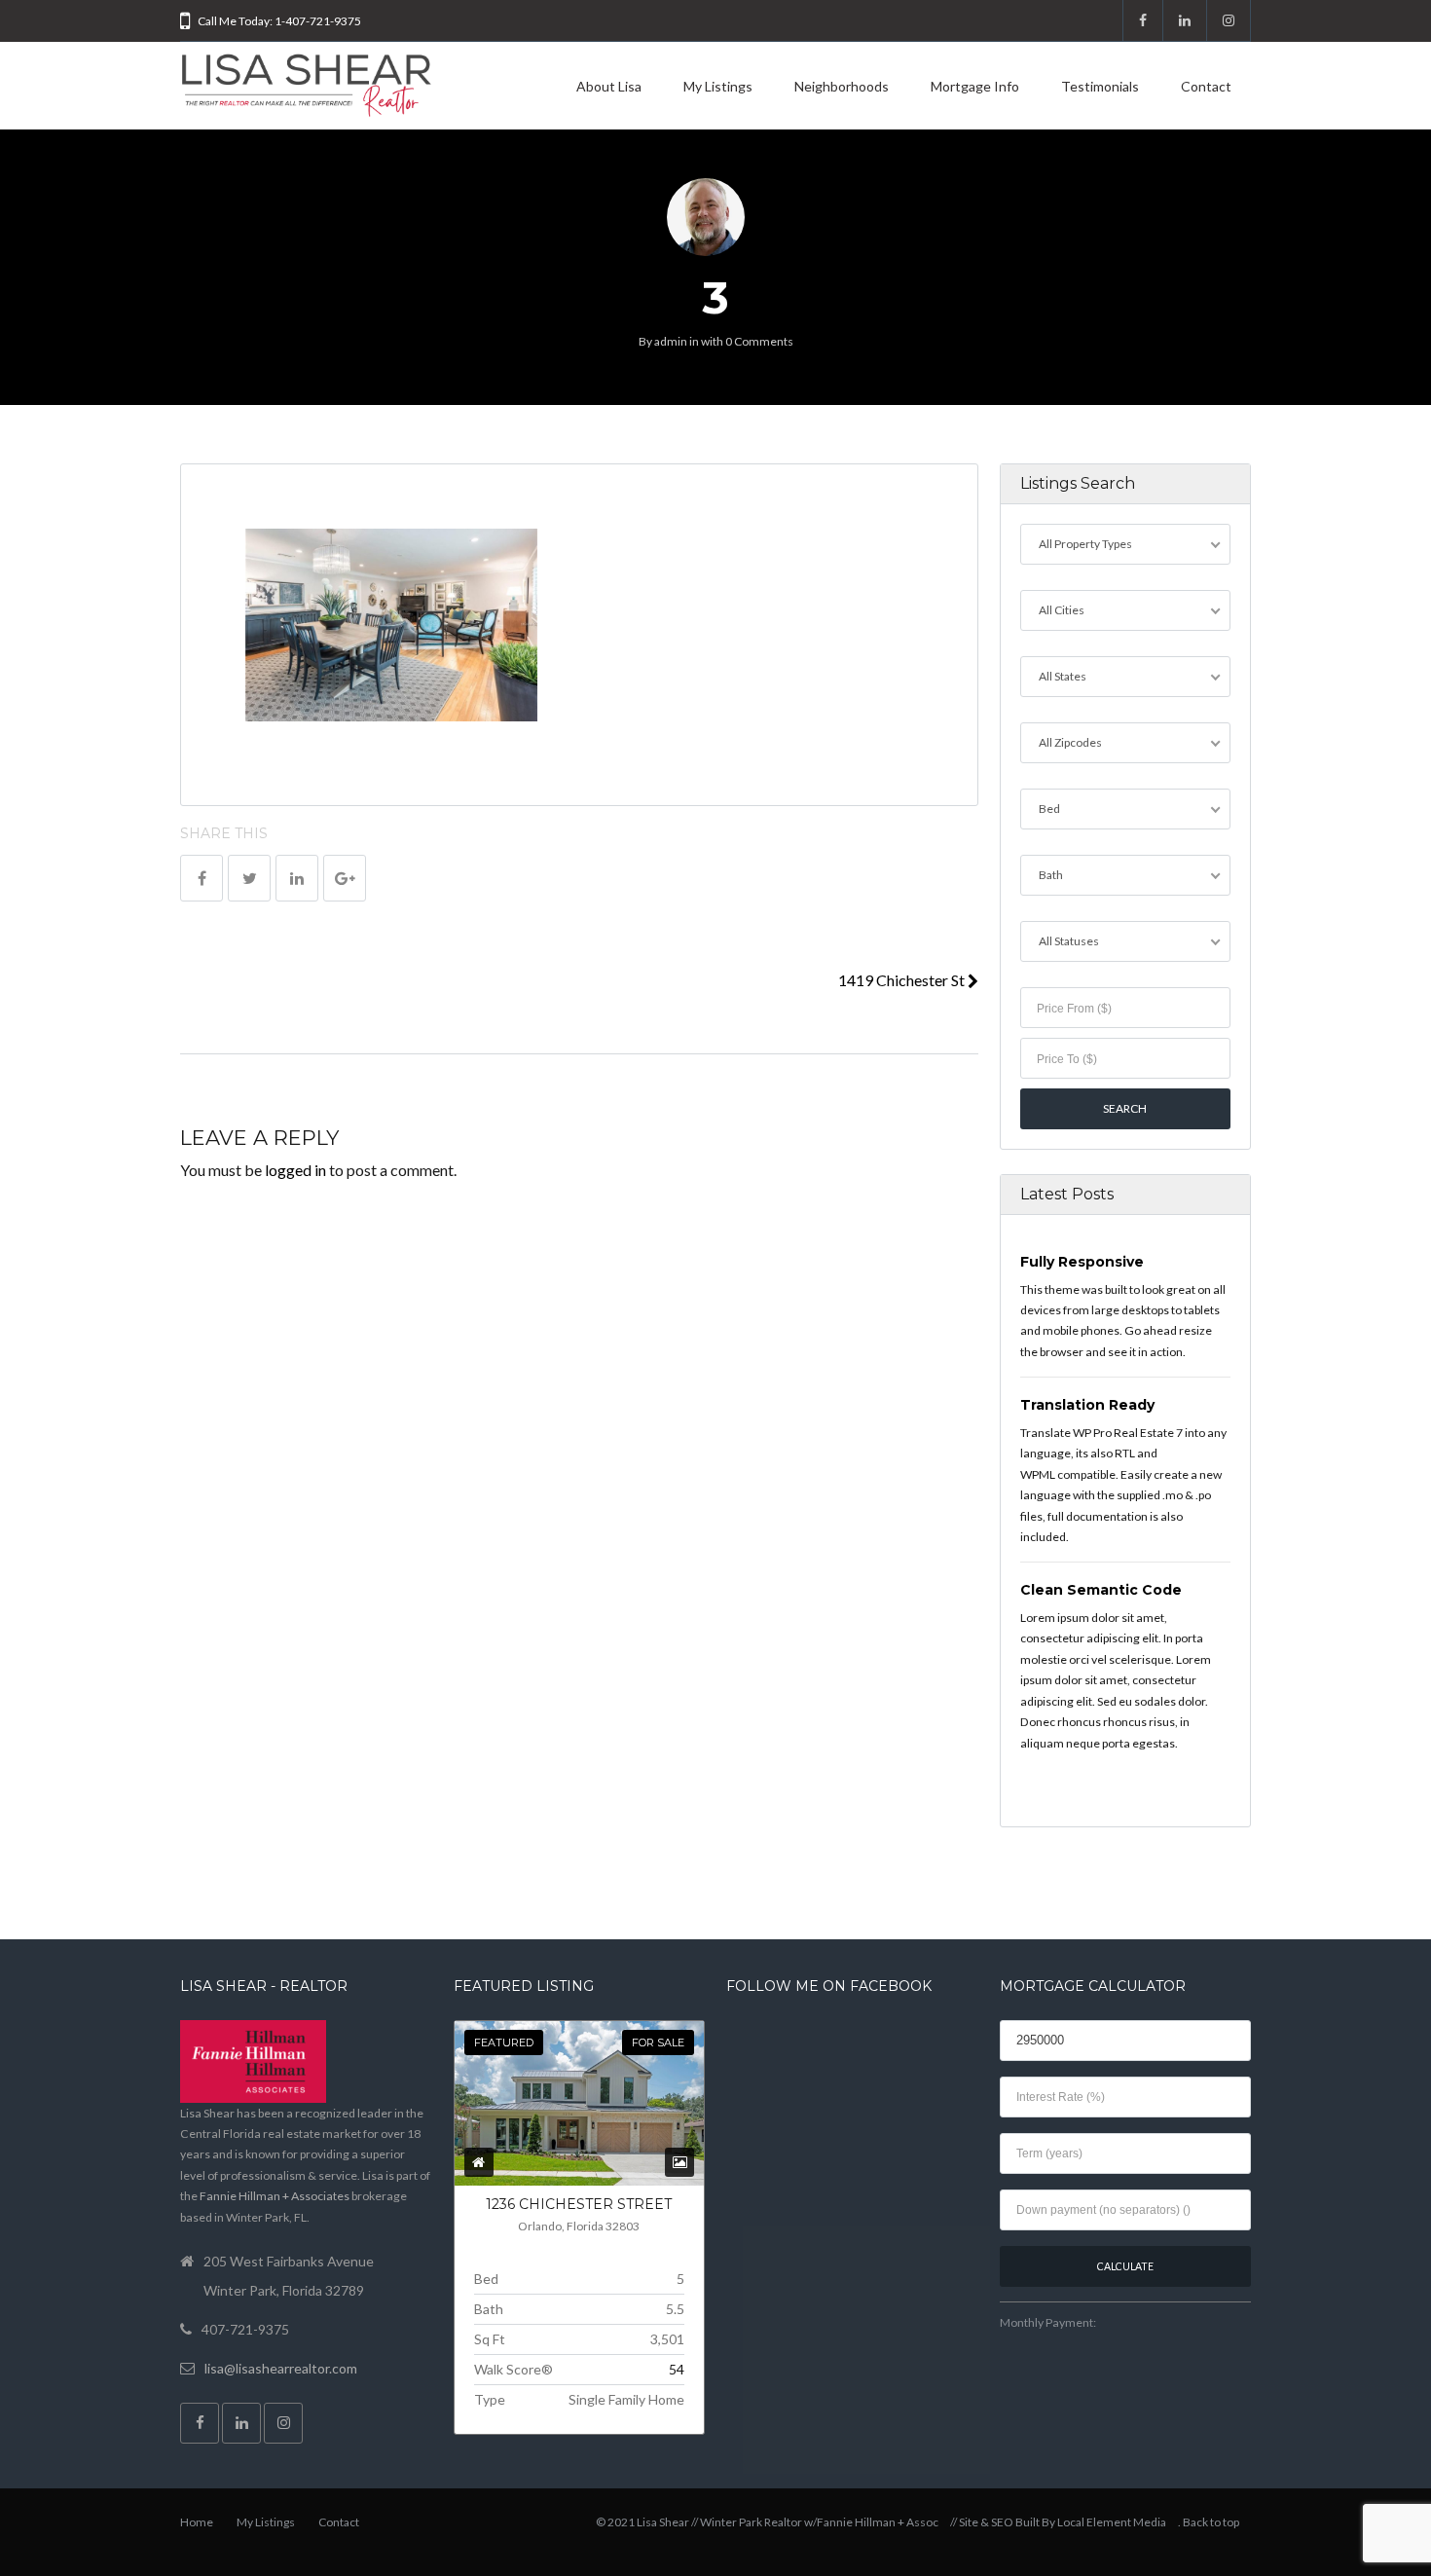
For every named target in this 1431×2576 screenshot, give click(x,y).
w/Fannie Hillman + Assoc (871, 2522)
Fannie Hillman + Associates (275, 2196)
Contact (1206, 86)
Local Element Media (1112, 2522)
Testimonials (1100, 86)
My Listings (718, 86)
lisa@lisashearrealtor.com (281, 2368)
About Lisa (609, 86)
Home (197, 2522)
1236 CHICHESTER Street (579, 2204)
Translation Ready (1087, 1405)
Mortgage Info (975, 86)
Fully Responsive (1082, 1262)
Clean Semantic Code (1101, 1590)
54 (677, 2369)
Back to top (1211, 2522)
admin (671, 341)
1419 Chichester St (903, 980)
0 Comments (759, 341)
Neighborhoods (842, 86)
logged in (295, 1170)
